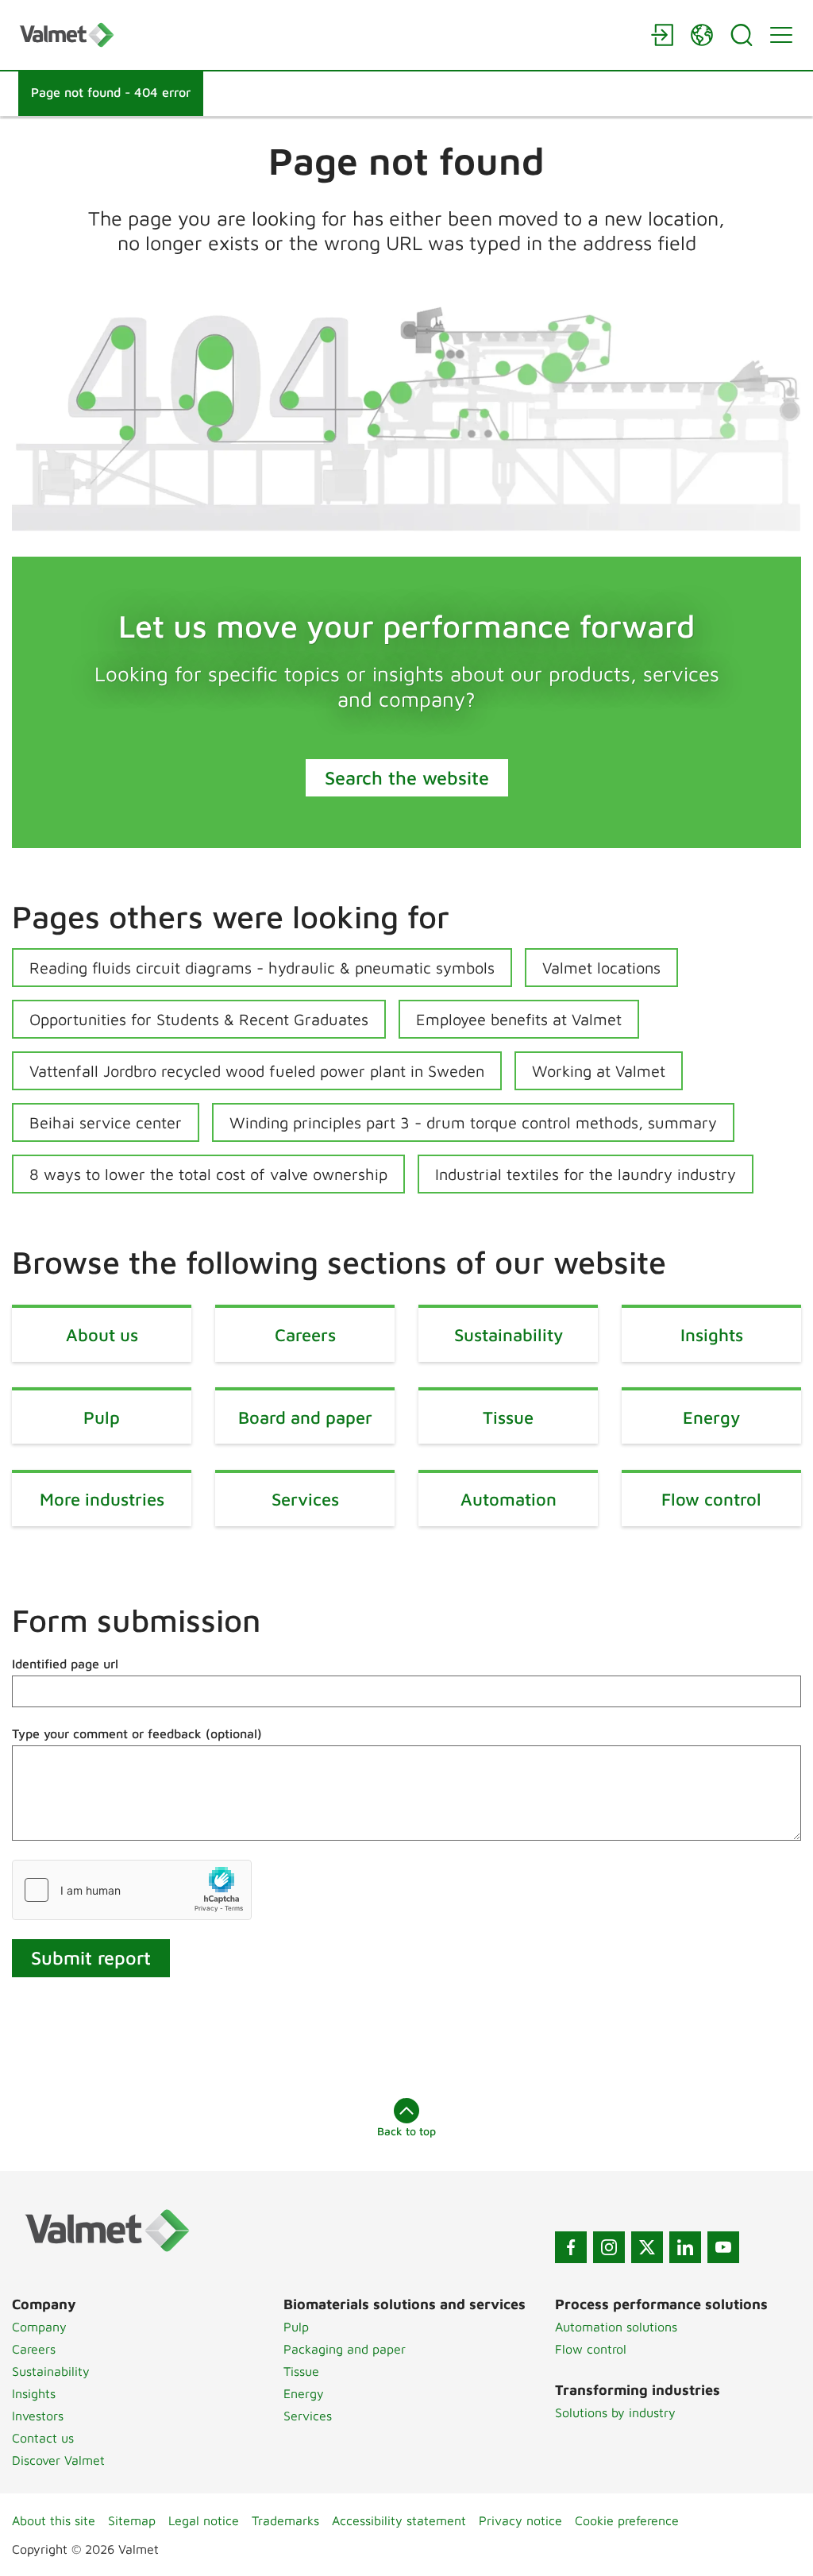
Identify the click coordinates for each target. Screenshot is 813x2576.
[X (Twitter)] (647, 2247)
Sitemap (132, 2520)
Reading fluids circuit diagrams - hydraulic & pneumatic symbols (262, 968)
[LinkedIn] (685, 2247)
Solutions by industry (615, 2412)
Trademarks (285, 2520)
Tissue (301, 2371)
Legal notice (204, 2520)
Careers (34, 2349)
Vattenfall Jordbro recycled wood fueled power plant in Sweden (257, 1071)
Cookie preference (627, 2520)
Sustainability (51, 2371)
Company (39, 2327)
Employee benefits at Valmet (519, 1019)
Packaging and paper (345, 2349)
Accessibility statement (399, 2520)
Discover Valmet (58, 2460)
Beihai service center (106, 1122)
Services (308, 2416)
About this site (54, 2520)
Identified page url (65, 1664)
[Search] (742, 35)
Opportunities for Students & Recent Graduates (199, 1019)
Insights (34, 2393)
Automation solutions (616, 2327)
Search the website (407, 777)
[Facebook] (571, 2247)
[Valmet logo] (327, 35)
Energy (304, 2393)
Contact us (43, 2438)
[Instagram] (609, 2247)
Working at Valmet (599, 1071)
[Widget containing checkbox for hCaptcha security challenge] (132, 1890)
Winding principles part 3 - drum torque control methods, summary (473, 1122)
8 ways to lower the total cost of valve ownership (208, 1174)
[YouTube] (723, 2247)
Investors (38, 2416)
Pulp (296, 2327)
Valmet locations (601, 968)
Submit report (91, 1957)
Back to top (406, 2131)
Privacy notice (520, 2520)
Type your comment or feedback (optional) (137, 1733)
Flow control (591, 2349)
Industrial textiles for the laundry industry (586, 1174)
